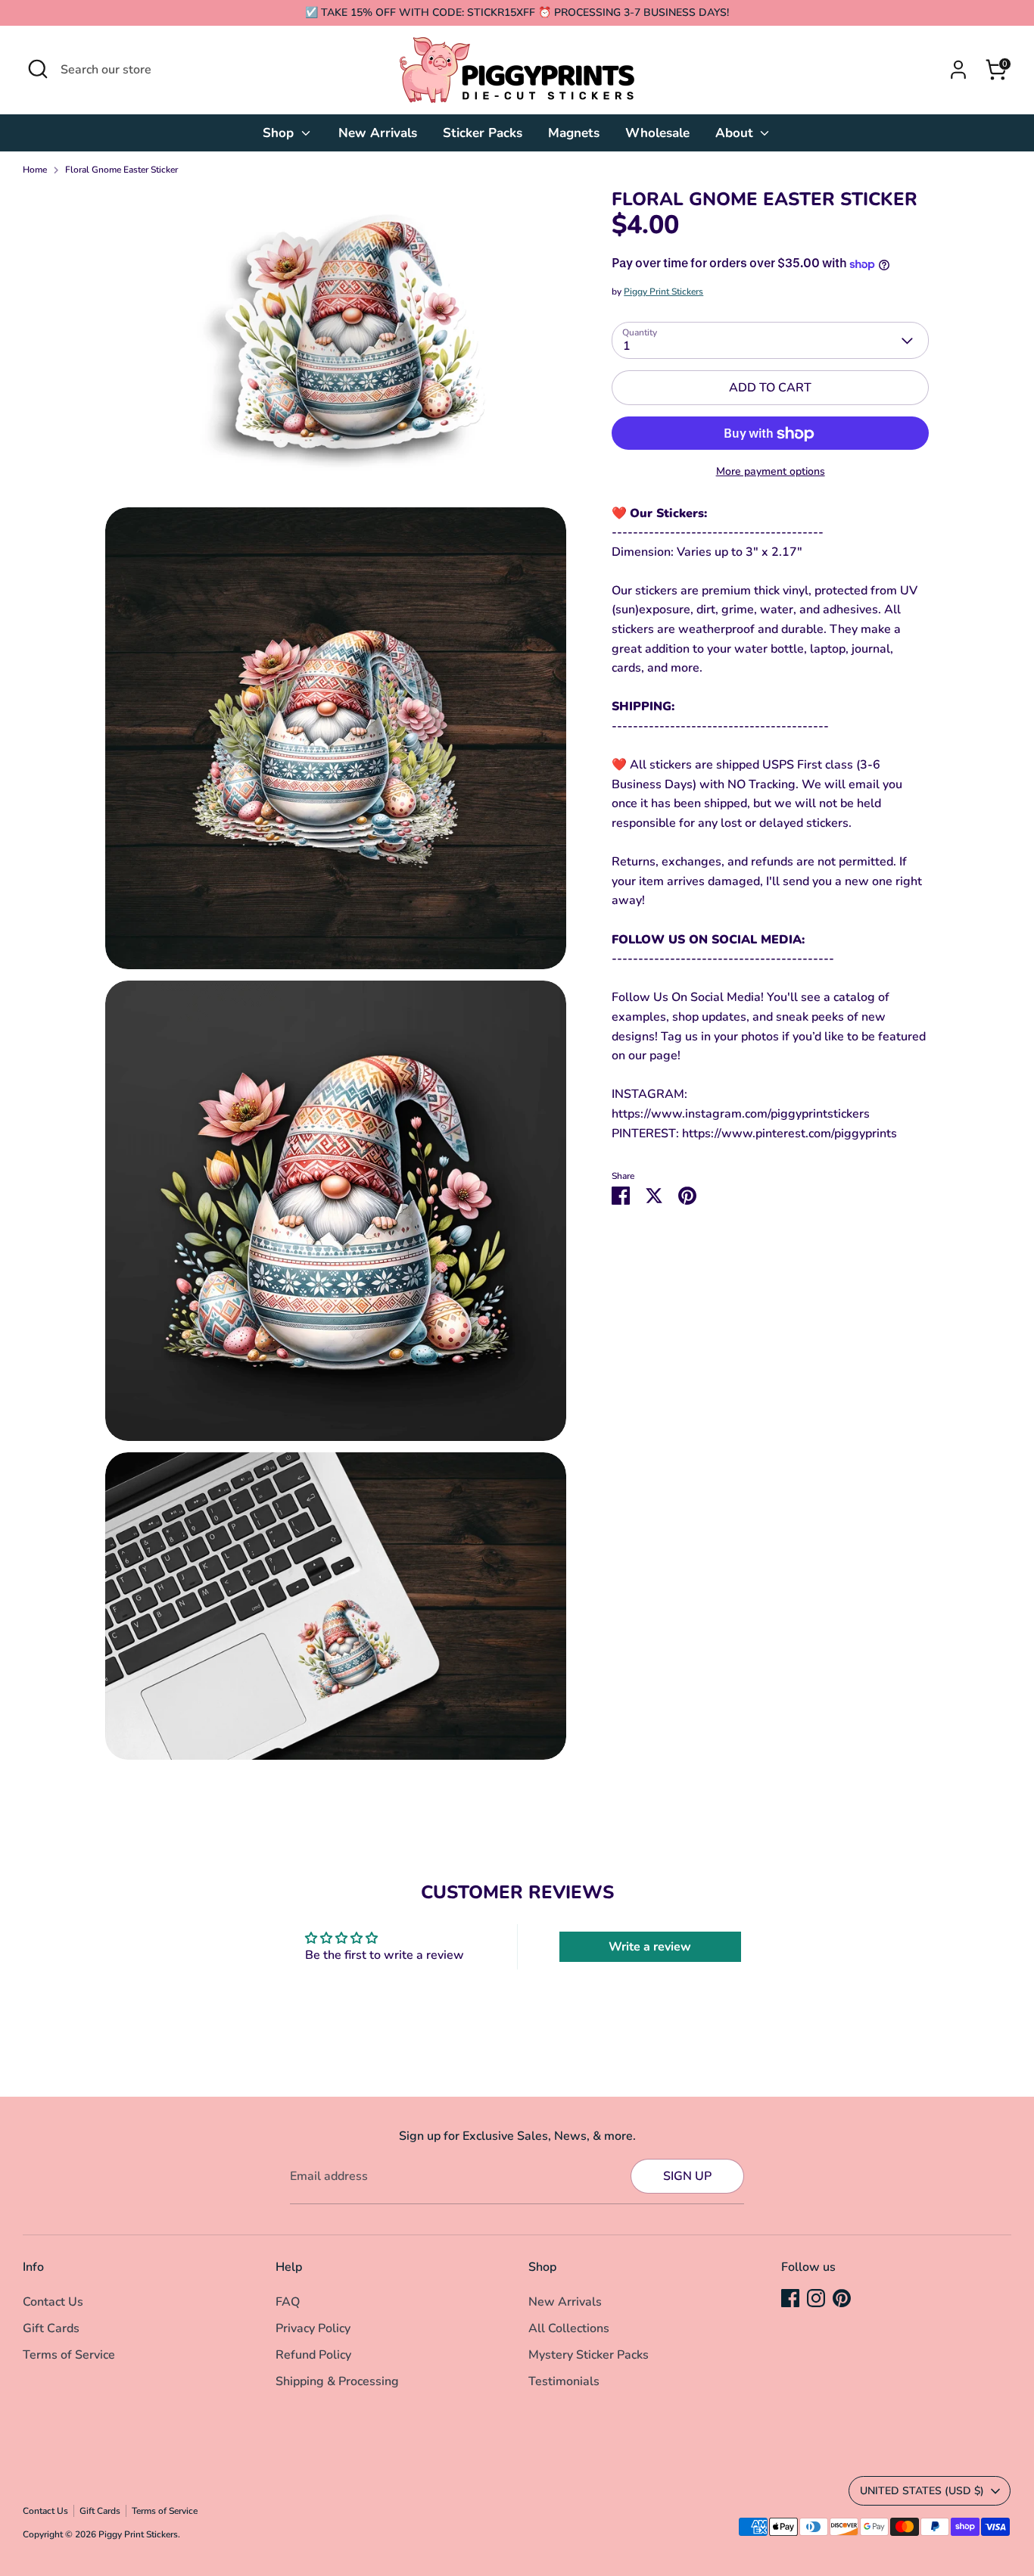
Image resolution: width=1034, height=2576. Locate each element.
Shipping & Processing (337, 2381)
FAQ (288, 2302)
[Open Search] (38, 69)
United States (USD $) (922, 2491)
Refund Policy (313, 2355)
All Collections (569, 2328)
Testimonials (564, 2381)
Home (35, 170)
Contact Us (53, 2302)
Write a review (650, 1947)
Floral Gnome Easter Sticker (121, 170)
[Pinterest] (842, 2298)
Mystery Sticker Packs (589, 2355)
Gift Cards (51, 2328)
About (736, 133)
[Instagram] (816, 2298)
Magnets (574, 133)
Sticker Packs (483, 133)
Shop (280, 133)
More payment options (771, 472)
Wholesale (657, 133)
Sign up (687, 2176)
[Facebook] (790, 2298)
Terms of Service (69, 2355)
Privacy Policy (313, 2328)
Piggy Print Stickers (663, 292)
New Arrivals (378, 133)
